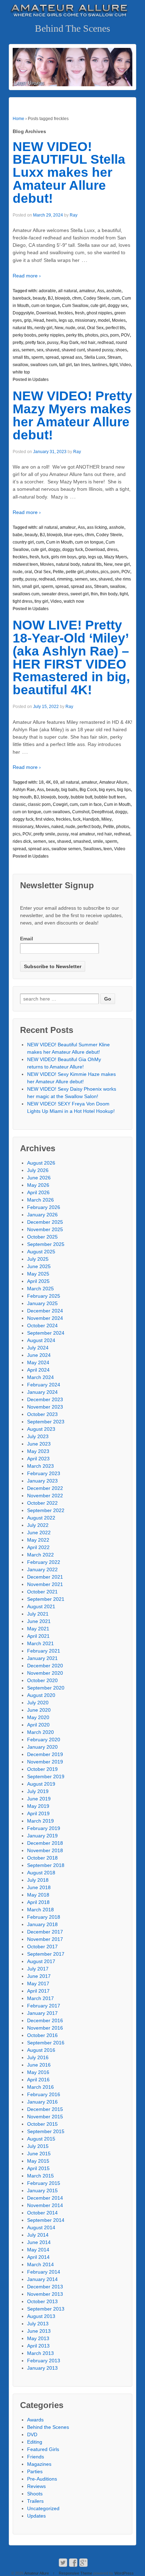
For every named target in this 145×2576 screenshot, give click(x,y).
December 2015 (45, 2109)
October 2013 (42, 2301)
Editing (35, 2442)
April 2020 (38, 1725)
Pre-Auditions (42, 2479)
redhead (106, 343)
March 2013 (40, 2353)
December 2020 (45, 1666)
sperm (37, 357)
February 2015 (44, 2183)
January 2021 (42, 1658)
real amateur (83, 834)
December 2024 (45, 1311)
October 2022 (42, 1503)
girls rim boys (64, 557)
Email (27, 939)
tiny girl (41, 601)
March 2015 (40, 2176)
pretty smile (44, 834)
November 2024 (45, 1318)
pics (104, 335)
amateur (87, 291)
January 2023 (42, 1481)
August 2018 (41, 1873)
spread (52, 357)
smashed (82, 841)
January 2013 (42, 2368)
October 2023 (42, 1414)
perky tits (75, 335)
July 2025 (38, 1259)
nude (70, 328)
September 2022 (46, 1510)
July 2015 (38, 2146)
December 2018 (45, 1843)
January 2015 (42, 2190)
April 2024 (38, 1370)
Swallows (92, 849)
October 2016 (42, 2035)
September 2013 (46, 2309)
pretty (18, 343)
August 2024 (41, 1340)
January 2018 (42, 1924)
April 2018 (38, 1902)
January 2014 (42, 2279)
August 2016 (41, 2050)
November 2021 (45, 1584)
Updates (40, 380)
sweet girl (80, 594)
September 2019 (46, 1776)
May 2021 (38, 1629)
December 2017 (45, 1932)
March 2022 (40, 1555)
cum (116, 298)
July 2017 (38, 1969)
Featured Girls (43, 2449)
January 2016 (42, 2102)
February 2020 (44, 1740)
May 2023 (38, 1451)
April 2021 (38, 1636)
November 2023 (45, 1407)
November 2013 (45, 2294)
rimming (65, 579)
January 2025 (42, 1303)
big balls (69, 790)
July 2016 (38, 2057)
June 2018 (39, 1887)
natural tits (23, 328)
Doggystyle (23, 313)
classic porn (39, 804)
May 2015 (38, 2161)
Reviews (36, 2486)
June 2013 (39, 2331)
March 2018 (40, 1910)
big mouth (22, 797)
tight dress (23, 601)
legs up (66, 320)
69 (56, 782)
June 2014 (39, 2242)
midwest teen (25, 564)
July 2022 (38, 1525)
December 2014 (45, 2198)
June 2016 (39, 2065)
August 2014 (41, 2227)
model (104, 320)
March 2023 (40, 1466)
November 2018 (45, 1850)
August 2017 (41, 1961)
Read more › (27, 276)
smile (98, 841)
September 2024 (46, 1333)
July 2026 (38, 1170)
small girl (30, 587)
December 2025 (45, 1222)
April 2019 (38, 1813)
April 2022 (38, 1547)
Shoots (35, 2494)
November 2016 (45, 2028)
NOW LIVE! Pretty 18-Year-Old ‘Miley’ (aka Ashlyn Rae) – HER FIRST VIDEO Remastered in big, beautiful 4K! (71, 657)
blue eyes (73, 535)
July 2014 (38, 2235)
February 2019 (44, 1828)
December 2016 (45, 2020)
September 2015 (46, 2131)
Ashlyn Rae (24, 790)
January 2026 (42, 1215)
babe (18, 535)
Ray (74, 215)
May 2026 (38, 1185)
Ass (101, 291)
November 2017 (45, 1939)
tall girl (65, 365)
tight (114, 365)
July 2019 (38, 1791)
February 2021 (44, 1651)
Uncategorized (43, 2508)
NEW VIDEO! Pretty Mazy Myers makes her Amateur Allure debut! (72, 415)
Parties (35, 2471)
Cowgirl (60, 804)
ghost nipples (99, 313)
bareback (22, 298)
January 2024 (42, 1392)
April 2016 (38, 2080)
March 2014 (40, 2264)
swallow (20, 365)
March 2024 (40, 1377)
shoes (121, 350)
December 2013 (45, 2287)
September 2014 (46, 2220)
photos (92, 335)
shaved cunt (73, 350)
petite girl (75, 572)
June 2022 (39, 1533)
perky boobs (24, 335)
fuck (45, 557)
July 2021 (38, 1614)
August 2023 (41, 1429)
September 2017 (46, 1954)
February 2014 (44, 2272)
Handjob (91, 819)
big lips (124, 790)
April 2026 (38, 1192)
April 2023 (38, 1459)
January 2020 (42, 1747)
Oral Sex (95, 328)
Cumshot (81, 812)
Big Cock (88, 790)
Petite (58, 572)
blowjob (62, 298)
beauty (39, 298)
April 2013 (38, 2346)
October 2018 (42, 1858)
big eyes (107, 790)
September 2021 (46, 1599)
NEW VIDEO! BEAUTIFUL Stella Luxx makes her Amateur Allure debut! (69, 173)
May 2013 (38, 2338)
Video (125, 365)
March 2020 (40, 1732)
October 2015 (42, 2124)
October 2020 (42, 1680)
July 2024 (38, 1348)
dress (112, 550)
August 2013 (41, 2316)
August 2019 (41, 1784)
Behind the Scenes (48, 2427)
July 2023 (38, 1436)
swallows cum (44, 365)
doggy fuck (73, 550)
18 (41, 782)
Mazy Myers (116, 557)
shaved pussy (100, 350)
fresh (80, 313)
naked (57, 827)
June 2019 (39, 1799)
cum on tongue (46, 306)
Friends (36, 2457)
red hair (88, 343)
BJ (50, 298)
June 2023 (39, 1444)
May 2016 (38, 2072)
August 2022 (41, 1518)
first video (45, 819)
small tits (21, 357)
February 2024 (44, 1385)
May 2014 (38, 2250)
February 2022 (44, 1562)
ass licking (97, 527)
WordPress (124, 2573)
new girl (122, 564)
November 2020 (45, 1673)
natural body (68, 564)
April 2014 (38, 2257)
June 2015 (39, 2154)
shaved (52, 350)
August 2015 (41, 2139)
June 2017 (39, 1976)
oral (81, 328)
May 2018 (38, 1895)
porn (115, 335)
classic (19, 804)
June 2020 (39, 1710)
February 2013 (44, 2361)
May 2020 (38, 1717)
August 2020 (41, 1695)
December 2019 (45, 1754)
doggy (54, 550)
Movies (119, 320)
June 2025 (39, 1266)
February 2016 (44, 2094)
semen (28, 350)
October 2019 (42, 1769)
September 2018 (46, 1865)
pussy (53, 343)
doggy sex (118, 306)
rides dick (22, 841)
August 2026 (41, 1163)
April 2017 (38, 1991)
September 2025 (46, 1244)
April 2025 (38, 1281)
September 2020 (46, 1688)
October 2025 (42, 1237)
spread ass (71, 357)
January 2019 (42, 1836)
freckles (65, 313)
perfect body (89, 827)
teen (108, 849)
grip (28, 320)
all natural (68, 291)
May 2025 (38, 1274)
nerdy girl (43, 328)
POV (125, 335)
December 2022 (45, 1488)
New (59, 328)
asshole (114, 291)
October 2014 (42, 2213)
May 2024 (38, 1362)
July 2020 (38, 1703)
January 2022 (42, 1569)
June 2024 (39, 1355)
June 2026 (39, 1178)
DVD (32, 2434)
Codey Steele (96, 298)
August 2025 (41, 1252)
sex (40, 350)
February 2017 (44, 2006)
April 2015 (38, 2168)
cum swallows (57, 812)
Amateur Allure (113, 782)
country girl (23, 542)
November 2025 (45, 1229)
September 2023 (46, 1422)
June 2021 (39, 1621)
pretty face (35, 343)
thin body (109, 594)
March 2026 (40, 1200)
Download (46, 313)
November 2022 (45, 1496)
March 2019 (40, 1821)
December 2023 (45, 1399)
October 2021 (42, 1592)
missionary (85, 320)
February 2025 (44, 1296)
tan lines (82, 365)
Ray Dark (70, 343)
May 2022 (38, 1540)
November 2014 (45, 2205)
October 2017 (42, 1947)
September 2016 (46, 2043)
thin (94, 594)
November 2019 (45, 1762)
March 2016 (40, 2087)
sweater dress (55, 594)
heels (51, 320)
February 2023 (44, 1473)
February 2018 (44, 1917)
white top (21, 372)
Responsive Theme (75, 2573)
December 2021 (45, 1577)
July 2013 (38, 2324)
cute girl (98, 306)
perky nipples (51, 335)
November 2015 (45, 2117)
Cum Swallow (75, 306)
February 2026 (44, 1207)
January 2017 (42, 2013)
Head (39, 320)
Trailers (35, 2501)
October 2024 (42, 1325)
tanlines (100, 365)
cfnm (77, 298)
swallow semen (66, 849)
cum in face (91, 804)
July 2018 (38, 1880)
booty (63, 797)
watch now (74, 601)
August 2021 (41, 1606)
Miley (106, 819)
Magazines (39, 2464)
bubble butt (81, 797)
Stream (114, 357)
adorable (47, 291)
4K (48, 782)
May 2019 (38, 1806)
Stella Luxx (95, 357)
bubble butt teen (110, 797)
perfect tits (115, 328)
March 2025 (40, 1289)
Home (18, 119)
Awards (35, 2420)
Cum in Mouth (59, 542)
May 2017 (38, 1983)
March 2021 (40, 1643)
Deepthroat (102, 812)
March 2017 (40, 1998)
